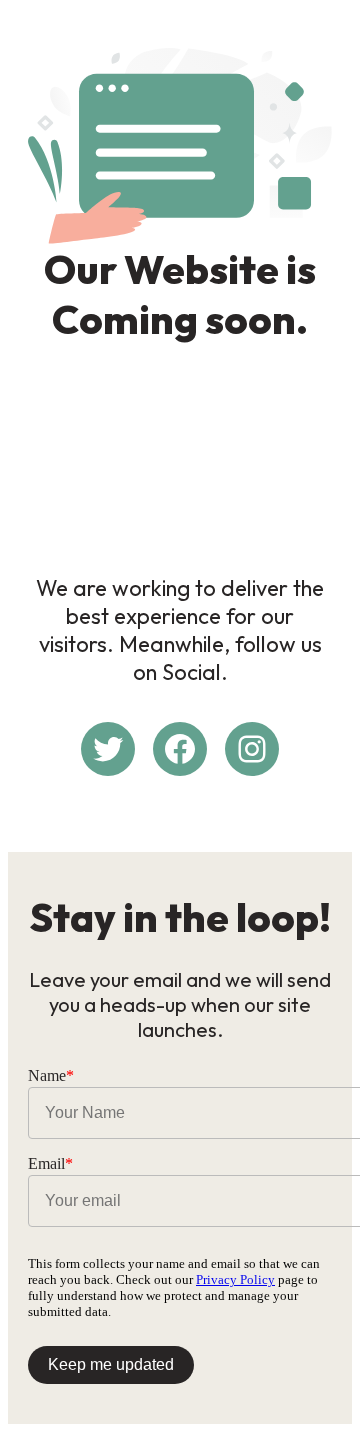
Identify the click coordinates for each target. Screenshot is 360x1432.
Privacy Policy (235, 1279)
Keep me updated (111, 1364)
